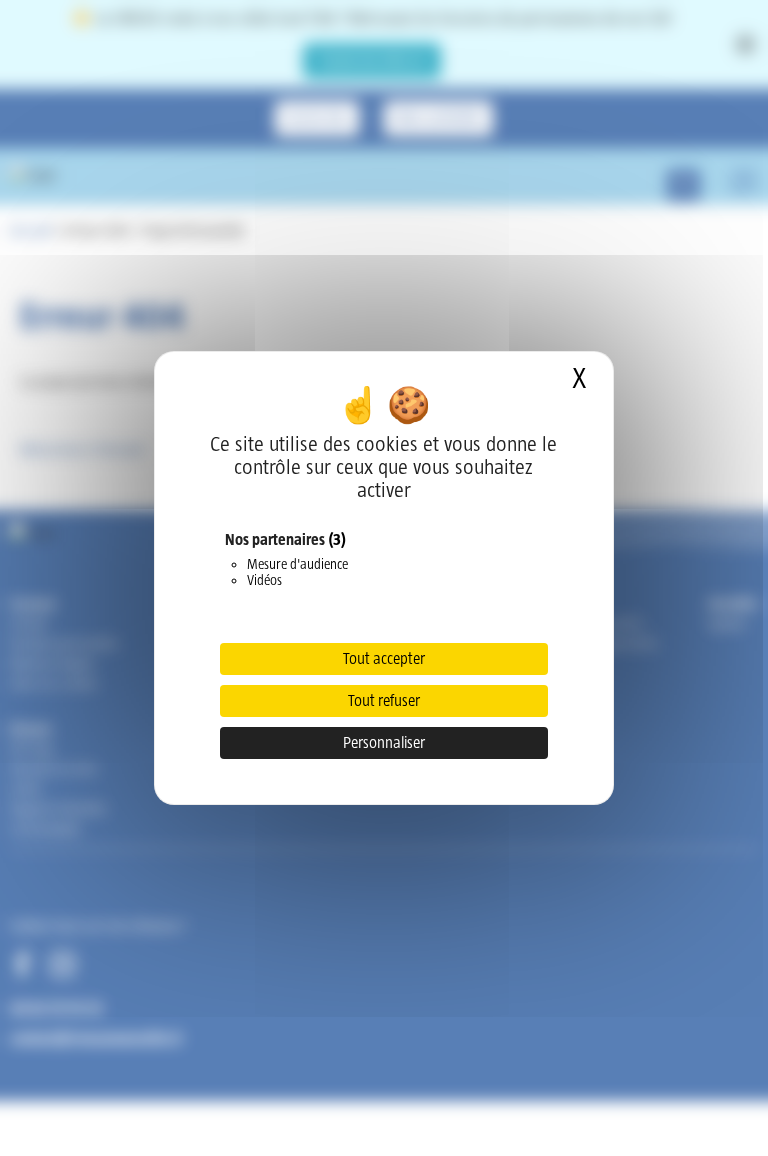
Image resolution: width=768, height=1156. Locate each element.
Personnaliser (384, 742)
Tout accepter (384, 658)
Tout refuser (384, 700)
